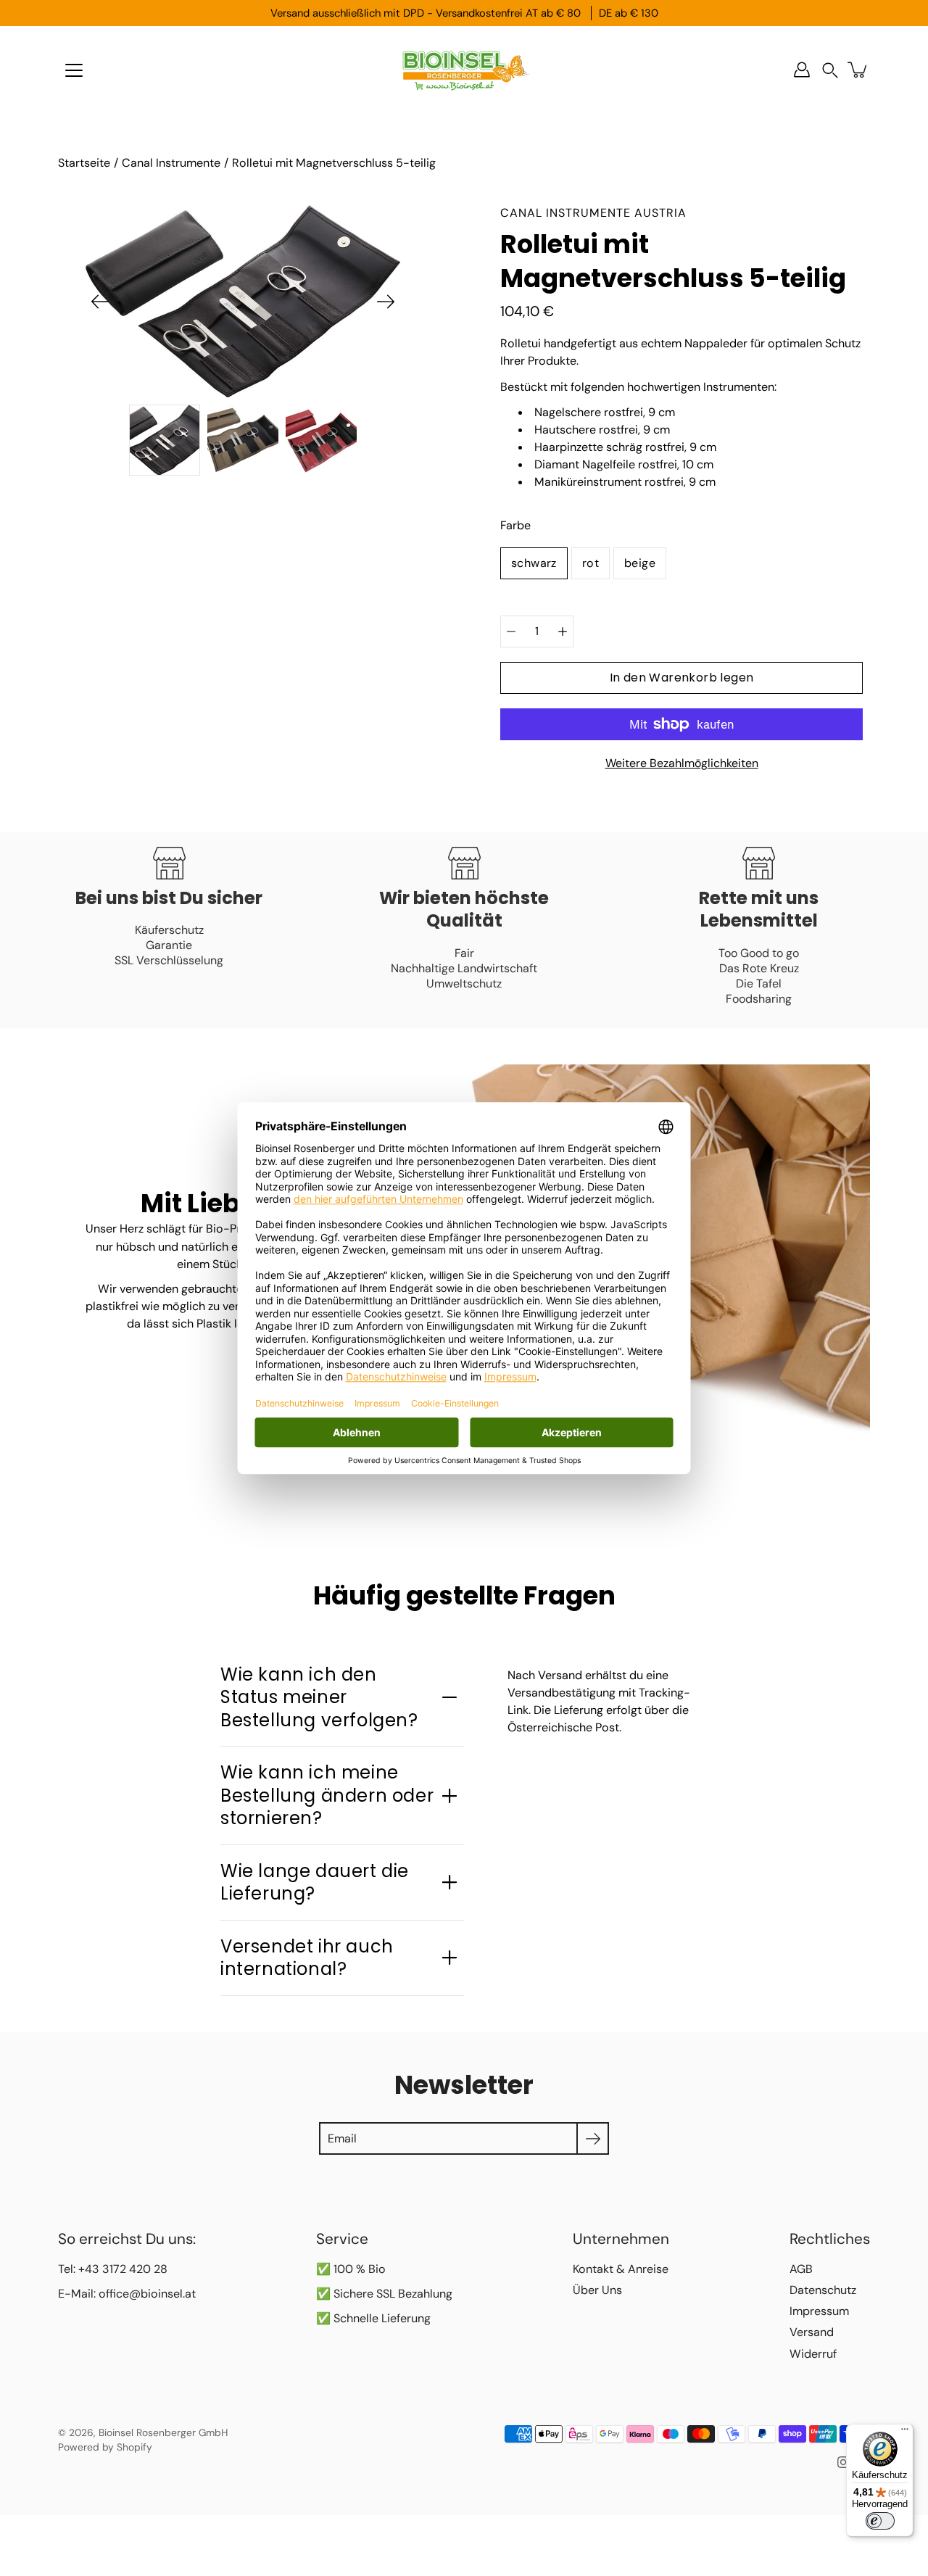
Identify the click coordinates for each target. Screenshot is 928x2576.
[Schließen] (715, 2371)
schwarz (534, 563)
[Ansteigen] (563, 631)
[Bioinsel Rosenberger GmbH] (464, 70)
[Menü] (74, 70)
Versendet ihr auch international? (307, 1958)
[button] (830, 70)
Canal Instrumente (171, 163)
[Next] (386, 302)
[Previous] (100, 302)
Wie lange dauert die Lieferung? (315, 1882)
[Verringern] (511, 631)
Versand (812, 2332)
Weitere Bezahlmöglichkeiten (682, 763)
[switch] (880, 2521)
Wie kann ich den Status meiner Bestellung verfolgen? (319, 1697)
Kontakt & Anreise (621, 2269)
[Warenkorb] (858, 70)
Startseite (84, 163)
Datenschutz (823, 2290)
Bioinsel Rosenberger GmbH (163, 2432)
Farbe (515, 525)
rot (591, 563)
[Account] (802, 70)
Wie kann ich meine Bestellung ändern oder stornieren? (327, 1795)
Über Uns (597, 2290)
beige (640, 563)
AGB (801, 2269)
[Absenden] (676, 2523)
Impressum (819, 2311)
